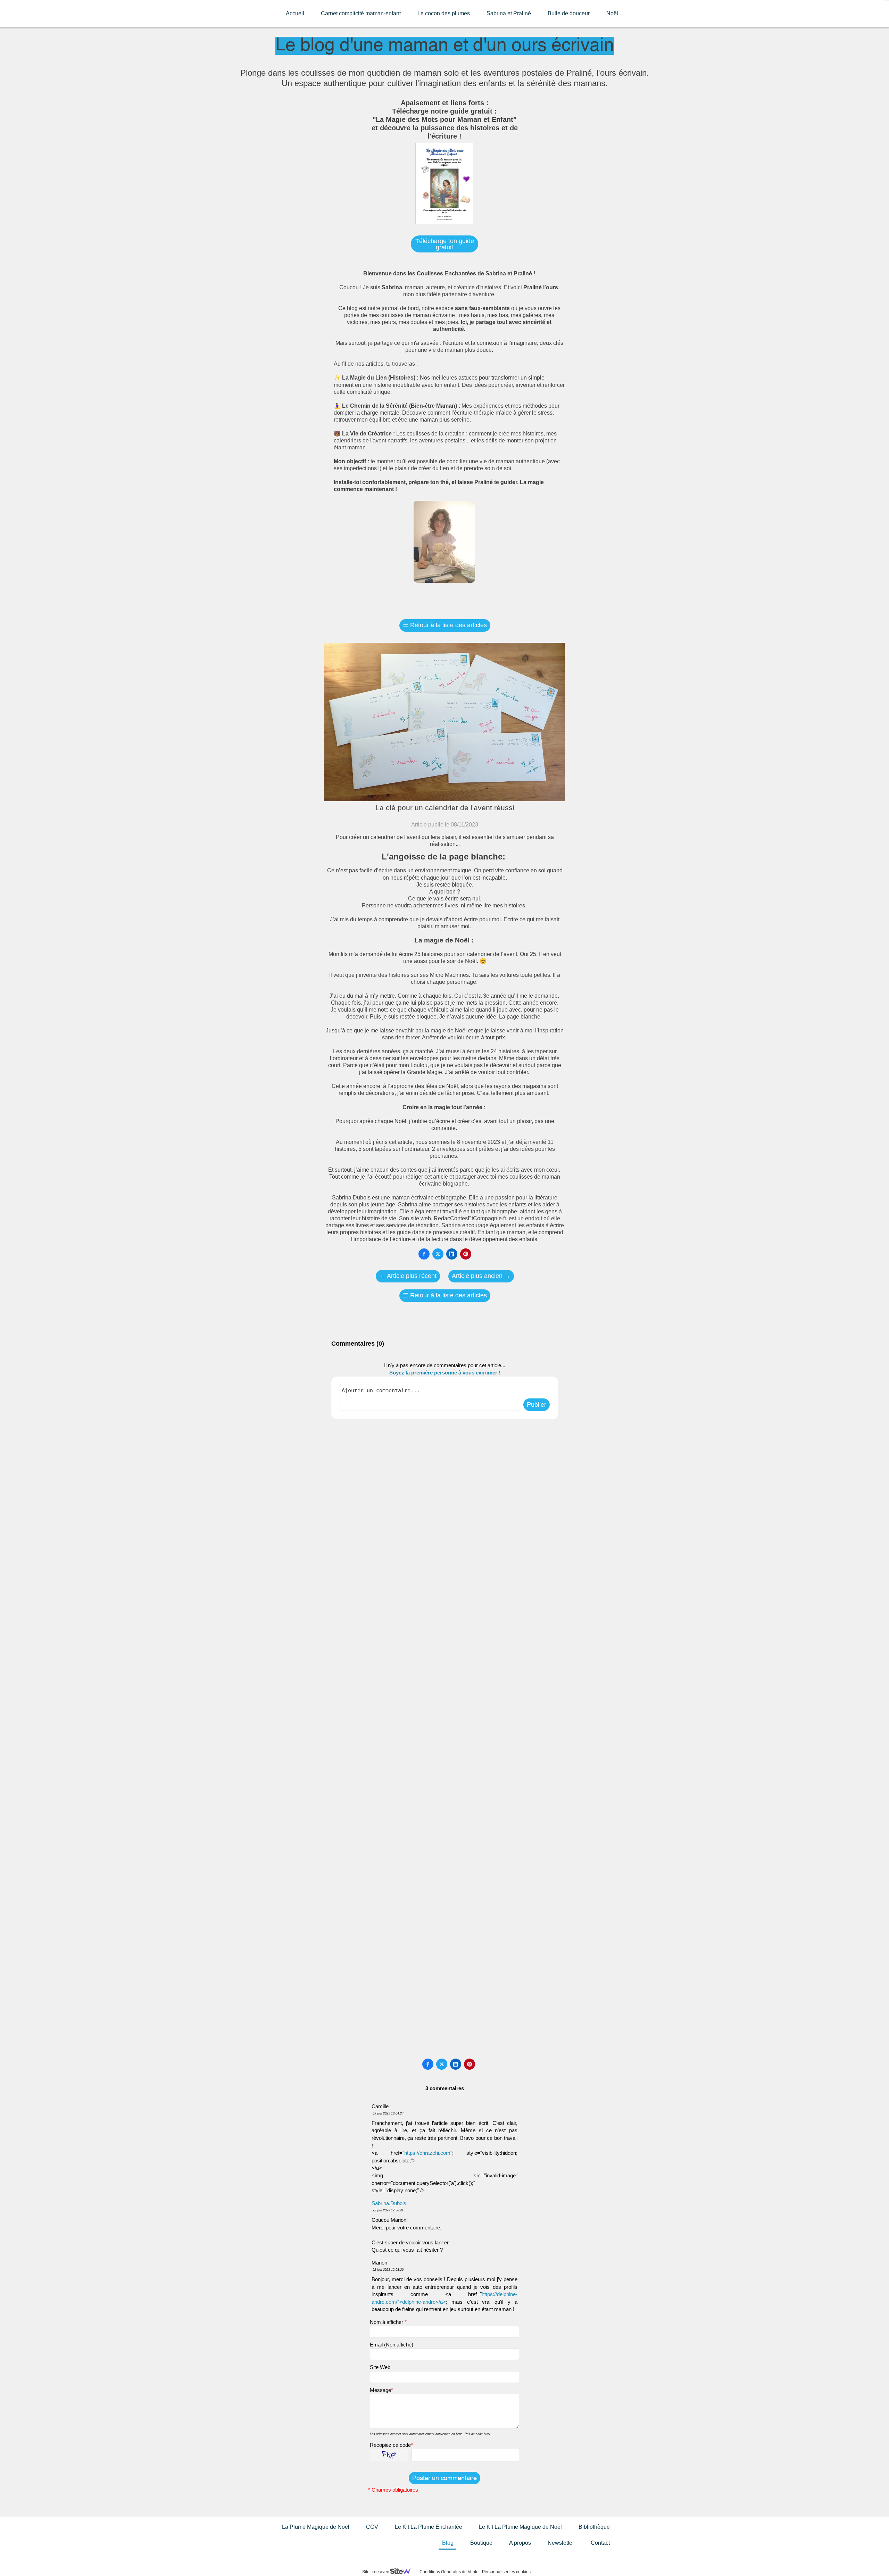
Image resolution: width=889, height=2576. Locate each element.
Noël (612, 13)
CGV (372, 2527)
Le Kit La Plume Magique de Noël (520, 2527)
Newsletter (561, 2543)
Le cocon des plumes (444, 13)
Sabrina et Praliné (509, 13)
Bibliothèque (594, 2527)
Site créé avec (376, 2572)
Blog (448, 2543)
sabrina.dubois (389, 2203)
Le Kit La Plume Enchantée (429, 2527)
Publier (537, 1405)
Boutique (481, 2543)
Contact (600, 2543)
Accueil (295, 13)
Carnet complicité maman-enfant (361, 13)
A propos (520, 2543)
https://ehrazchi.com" (428, 2153)
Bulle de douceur (569, 13)
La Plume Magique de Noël (316, 2527)
